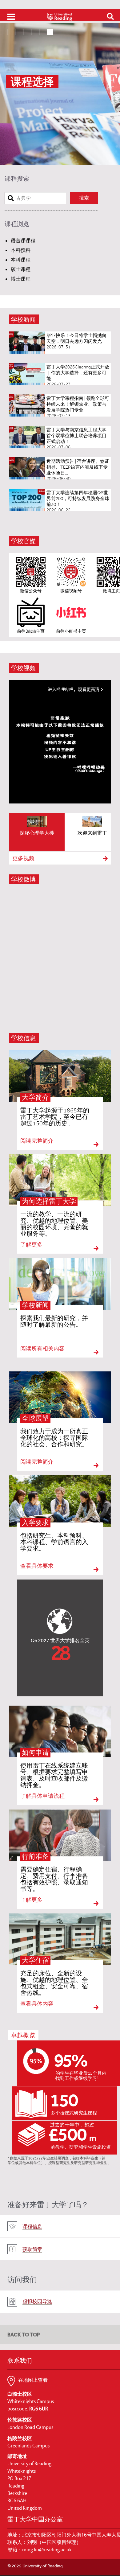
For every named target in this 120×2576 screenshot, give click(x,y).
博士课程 (21, 279)
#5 (45, 31)
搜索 (84, 198)
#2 (21, 31)
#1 (13, 31)
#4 (37, 31)
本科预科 (21, 250)
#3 (29, 31)
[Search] (108, 16)
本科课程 (21, 260)
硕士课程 (21, 269)
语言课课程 (23, 241)
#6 (53, 31)
